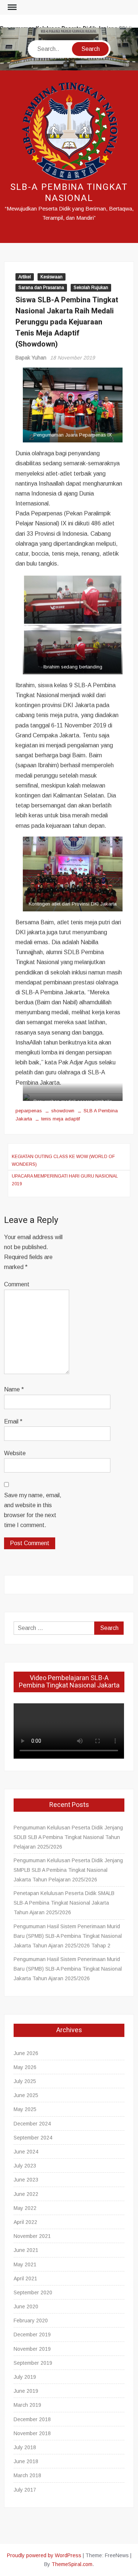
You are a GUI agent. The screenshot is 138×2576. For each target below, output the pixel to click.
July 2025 (25, 2081)
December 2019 (32, 2335)
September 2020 (33, 2292)
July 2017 (25, 2490)
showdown (63, 1111)
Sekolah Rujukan (91, 288)
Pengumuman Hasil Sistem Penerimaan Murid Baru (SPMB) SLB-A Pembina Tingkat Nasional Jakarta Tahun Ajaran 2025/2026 (68, 1969)
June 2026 (26, 2053)
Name (14, 1389)
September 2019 (33, 2363)
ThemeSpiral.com (72, 2564)
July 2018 (25, 2447)
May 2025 (25, 2109)
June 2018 (26, 2461)
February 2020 (31, 2321)
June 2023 (26, 2180)
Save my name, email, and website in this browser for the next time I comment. (33, 1510)
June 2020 (26, 2306)
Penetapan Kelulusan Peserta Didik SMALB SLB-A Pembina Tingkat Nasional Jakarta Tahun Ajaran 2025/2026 (64, 1903)
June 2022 (26, 2194)
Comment (17, 1284)
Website (15, 1453)
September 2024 (33, 2138)
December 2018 (32, 2419)
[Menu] (11, 7)
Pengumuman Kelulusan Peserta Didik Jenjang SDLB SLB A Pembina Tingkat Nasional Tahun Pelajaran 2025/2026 (68, 1837)
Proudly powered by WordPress (44, 2555)
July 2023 (25, 2166)
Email (13, 1421)
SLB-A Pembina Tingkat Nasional (69, 193)
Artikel (25, 277)
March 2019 (27, 2405)
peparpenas (29, 1111)
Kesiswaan (52, 277)
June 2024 (26, 2152)
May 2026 (25, 2067)
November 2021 (32, 2236)
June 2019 (26, 2391)
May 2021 (25, 2264)
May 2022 (25, 2208)
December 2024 (32, 2124)
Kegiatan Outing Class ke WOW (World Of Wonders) (63, 1160)
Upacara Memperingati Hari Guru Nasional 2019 (65, 1180)
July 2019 (25, 2377)
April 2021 (25, 2278)
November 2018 (32, 2433)
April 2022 (25, 2222)
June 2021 (26, 2250)
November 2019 (32, 2349)
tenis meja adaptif (61, 1119)
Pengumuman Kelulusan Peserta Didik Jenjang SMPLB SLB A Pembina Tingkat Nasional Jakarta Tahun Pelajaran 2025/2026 (68, 1870)
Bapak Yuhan (31, 358)
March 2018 (27, 2475)
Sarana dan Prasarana (41, 288)
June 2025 (26, 2095)
